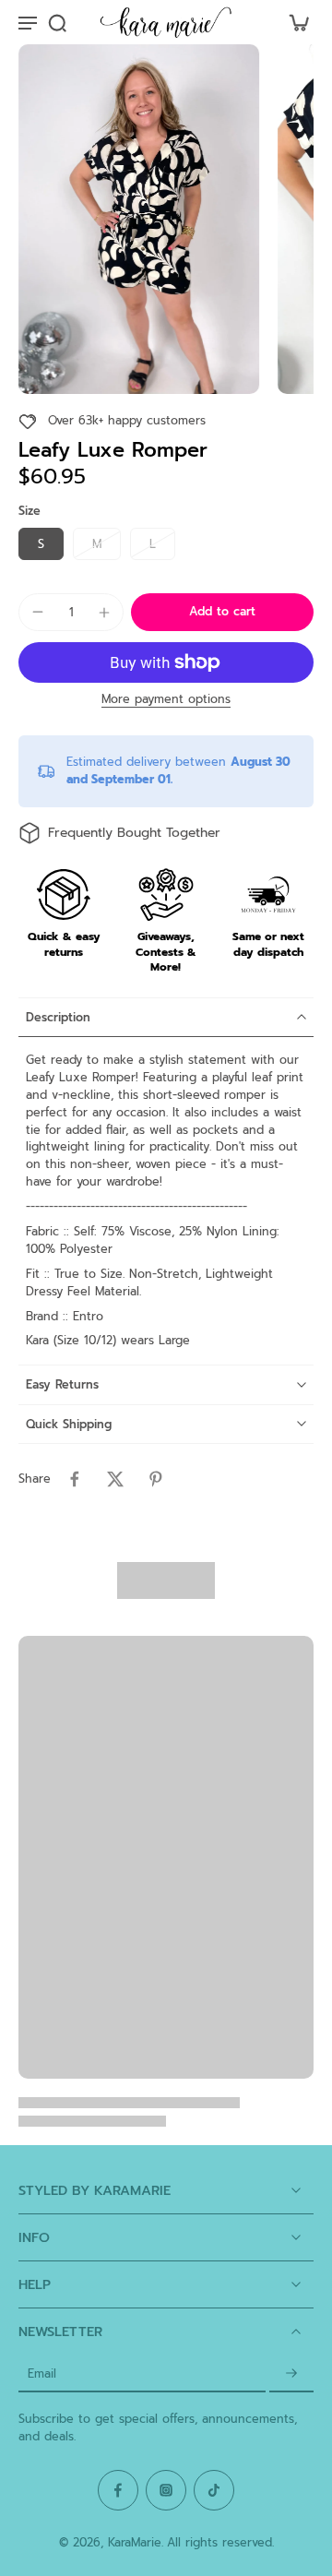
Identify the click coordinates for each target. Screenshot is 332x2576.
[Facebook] (118, 2490)
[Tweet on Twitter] (115, 1479)
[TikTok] (214, 2490)
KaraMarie (135, 2542)
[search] (57, 22)
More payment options (166, 701)
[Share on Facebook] (75, 1479)
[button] (222, 612)
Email (42, 2373)
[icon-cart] (293, 22)
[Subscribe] (291, 2373)
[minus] (38, 612)
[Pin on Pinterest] (156, 1479)
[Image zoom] (139, 219)
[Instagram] (166, 2490)
